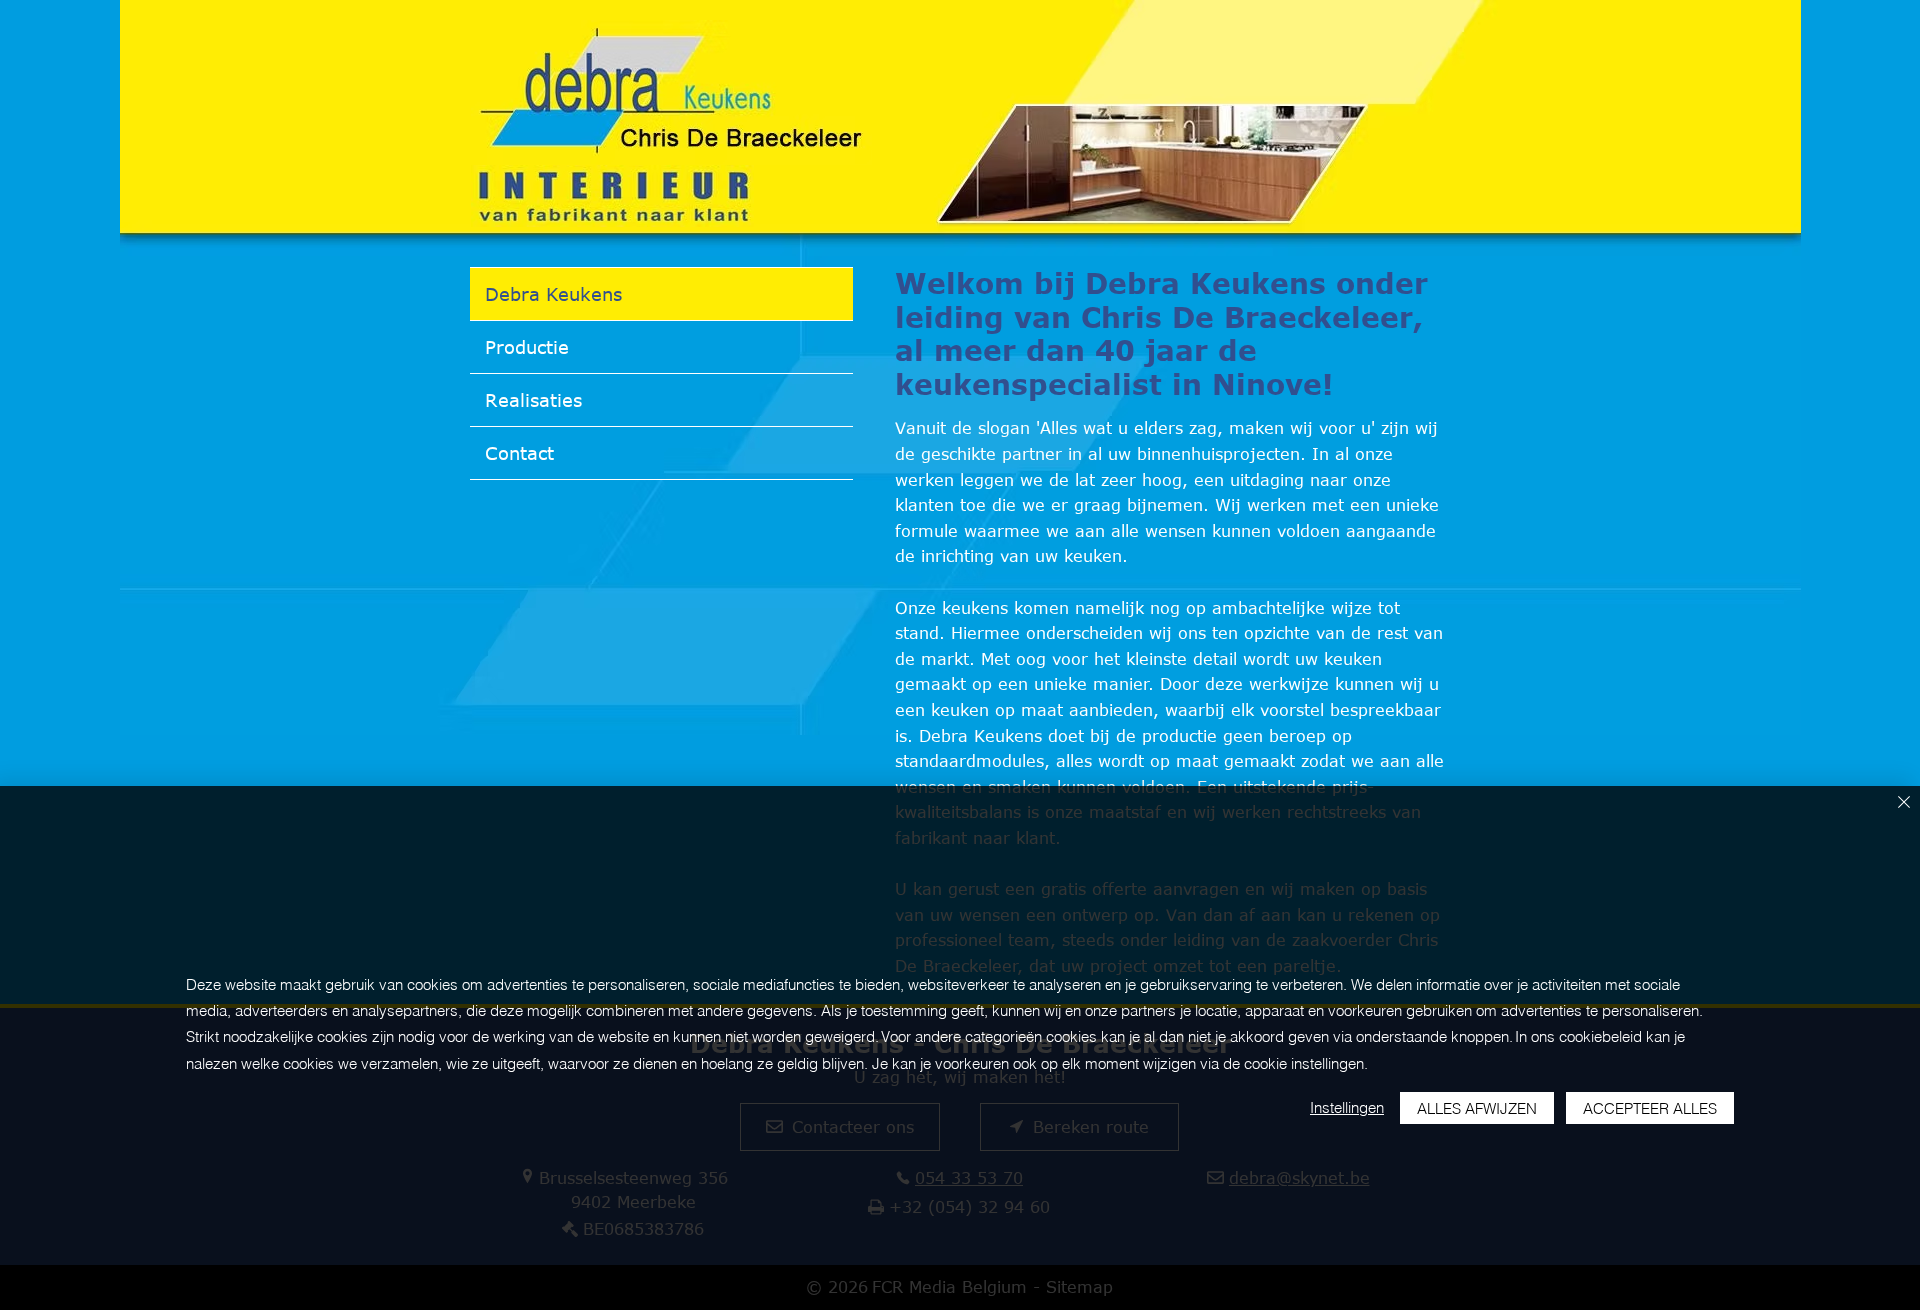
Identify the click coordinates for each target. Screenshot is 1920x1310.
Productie (527, 347)
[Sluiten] (1904, 803)
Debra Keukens (553, 294)
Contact (519, 453)
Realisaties (533, 400)
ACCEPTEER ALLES (1650, 1108)
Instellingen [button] (1347, 1107)
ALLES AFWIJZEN (1477, 1108)
